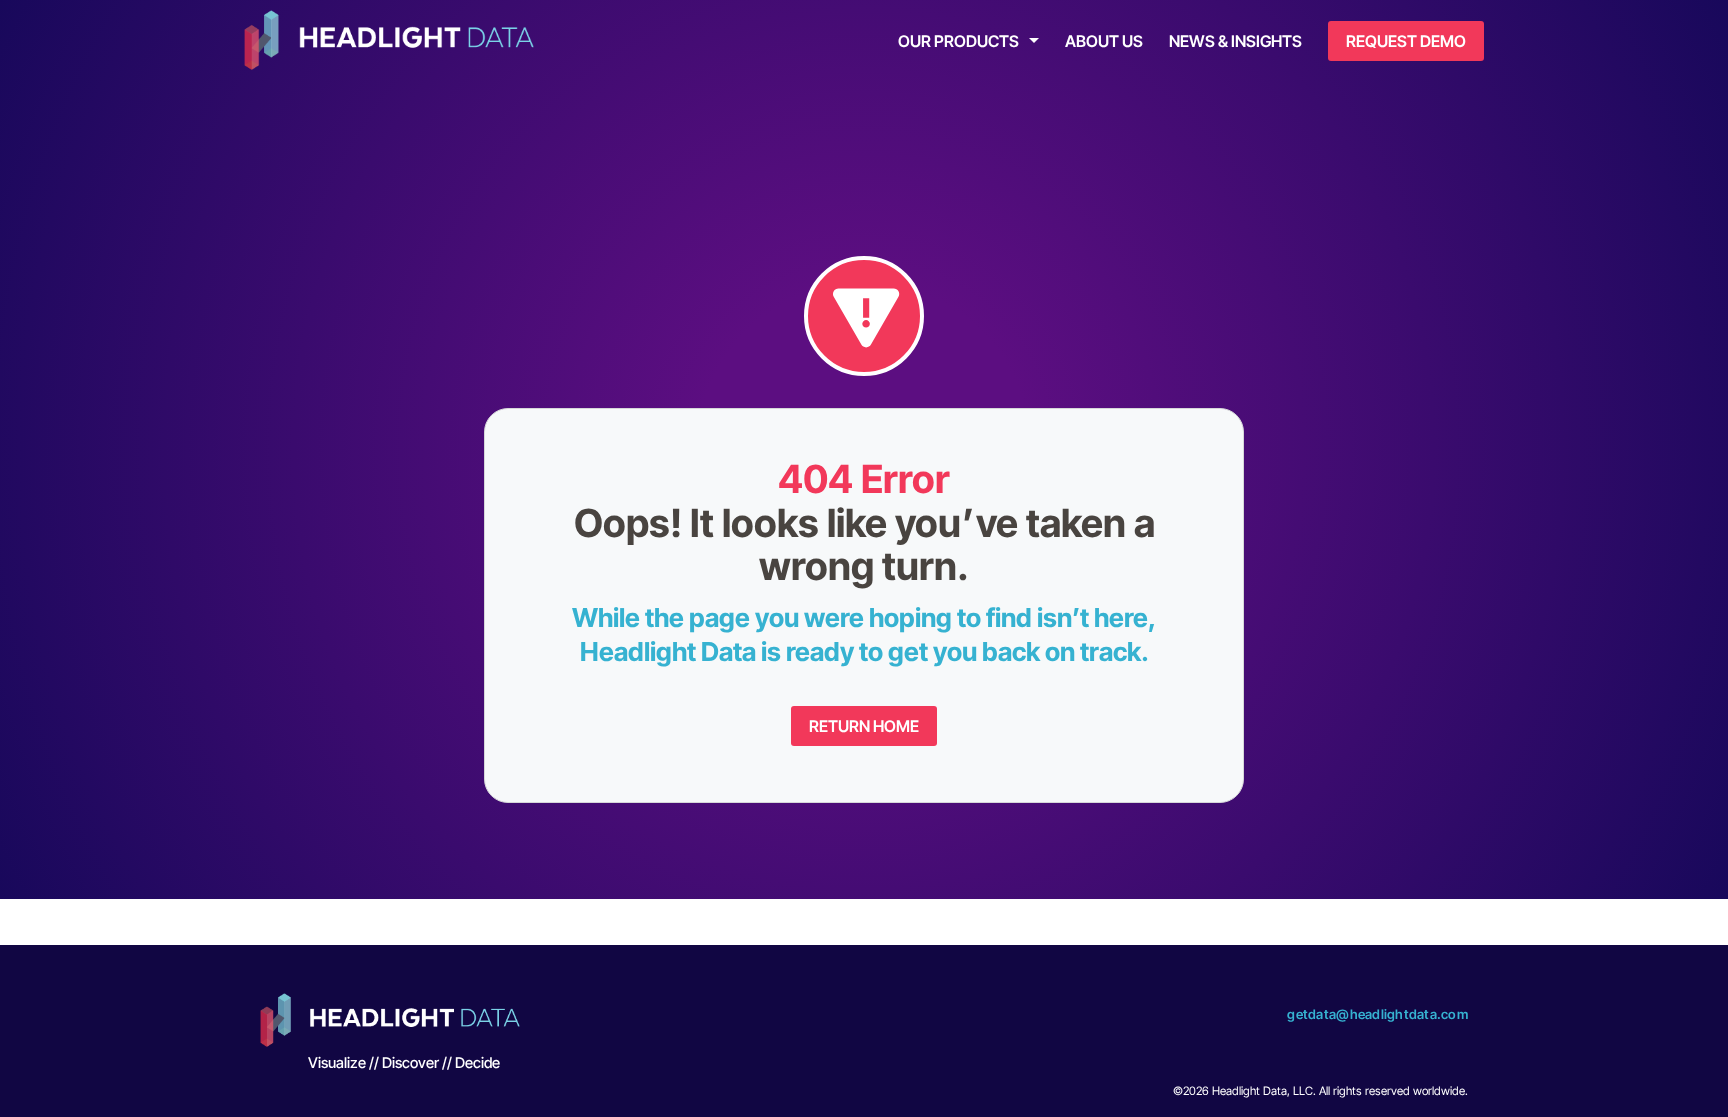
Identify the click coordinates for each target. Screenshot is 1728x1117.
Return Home (864, 726)
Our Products (958, 41)
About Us (1104, 41)
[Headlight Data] (389, 42)
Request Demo (1406, 41)
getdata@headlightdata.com (1377, 1014)
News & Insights (1235, 41)
